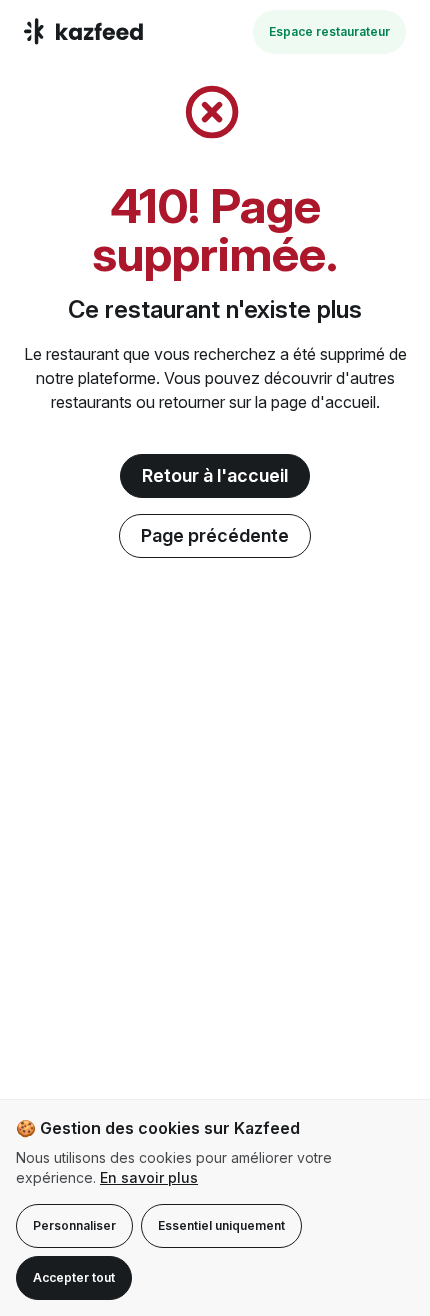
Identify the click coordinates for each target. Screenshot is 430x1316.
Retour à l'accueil (215, 475)
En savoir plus (149, 1177)
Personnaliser (74, 1225)
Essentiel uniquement (221, 1225)
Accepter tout (74, 1277)
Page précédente (215, 535)
